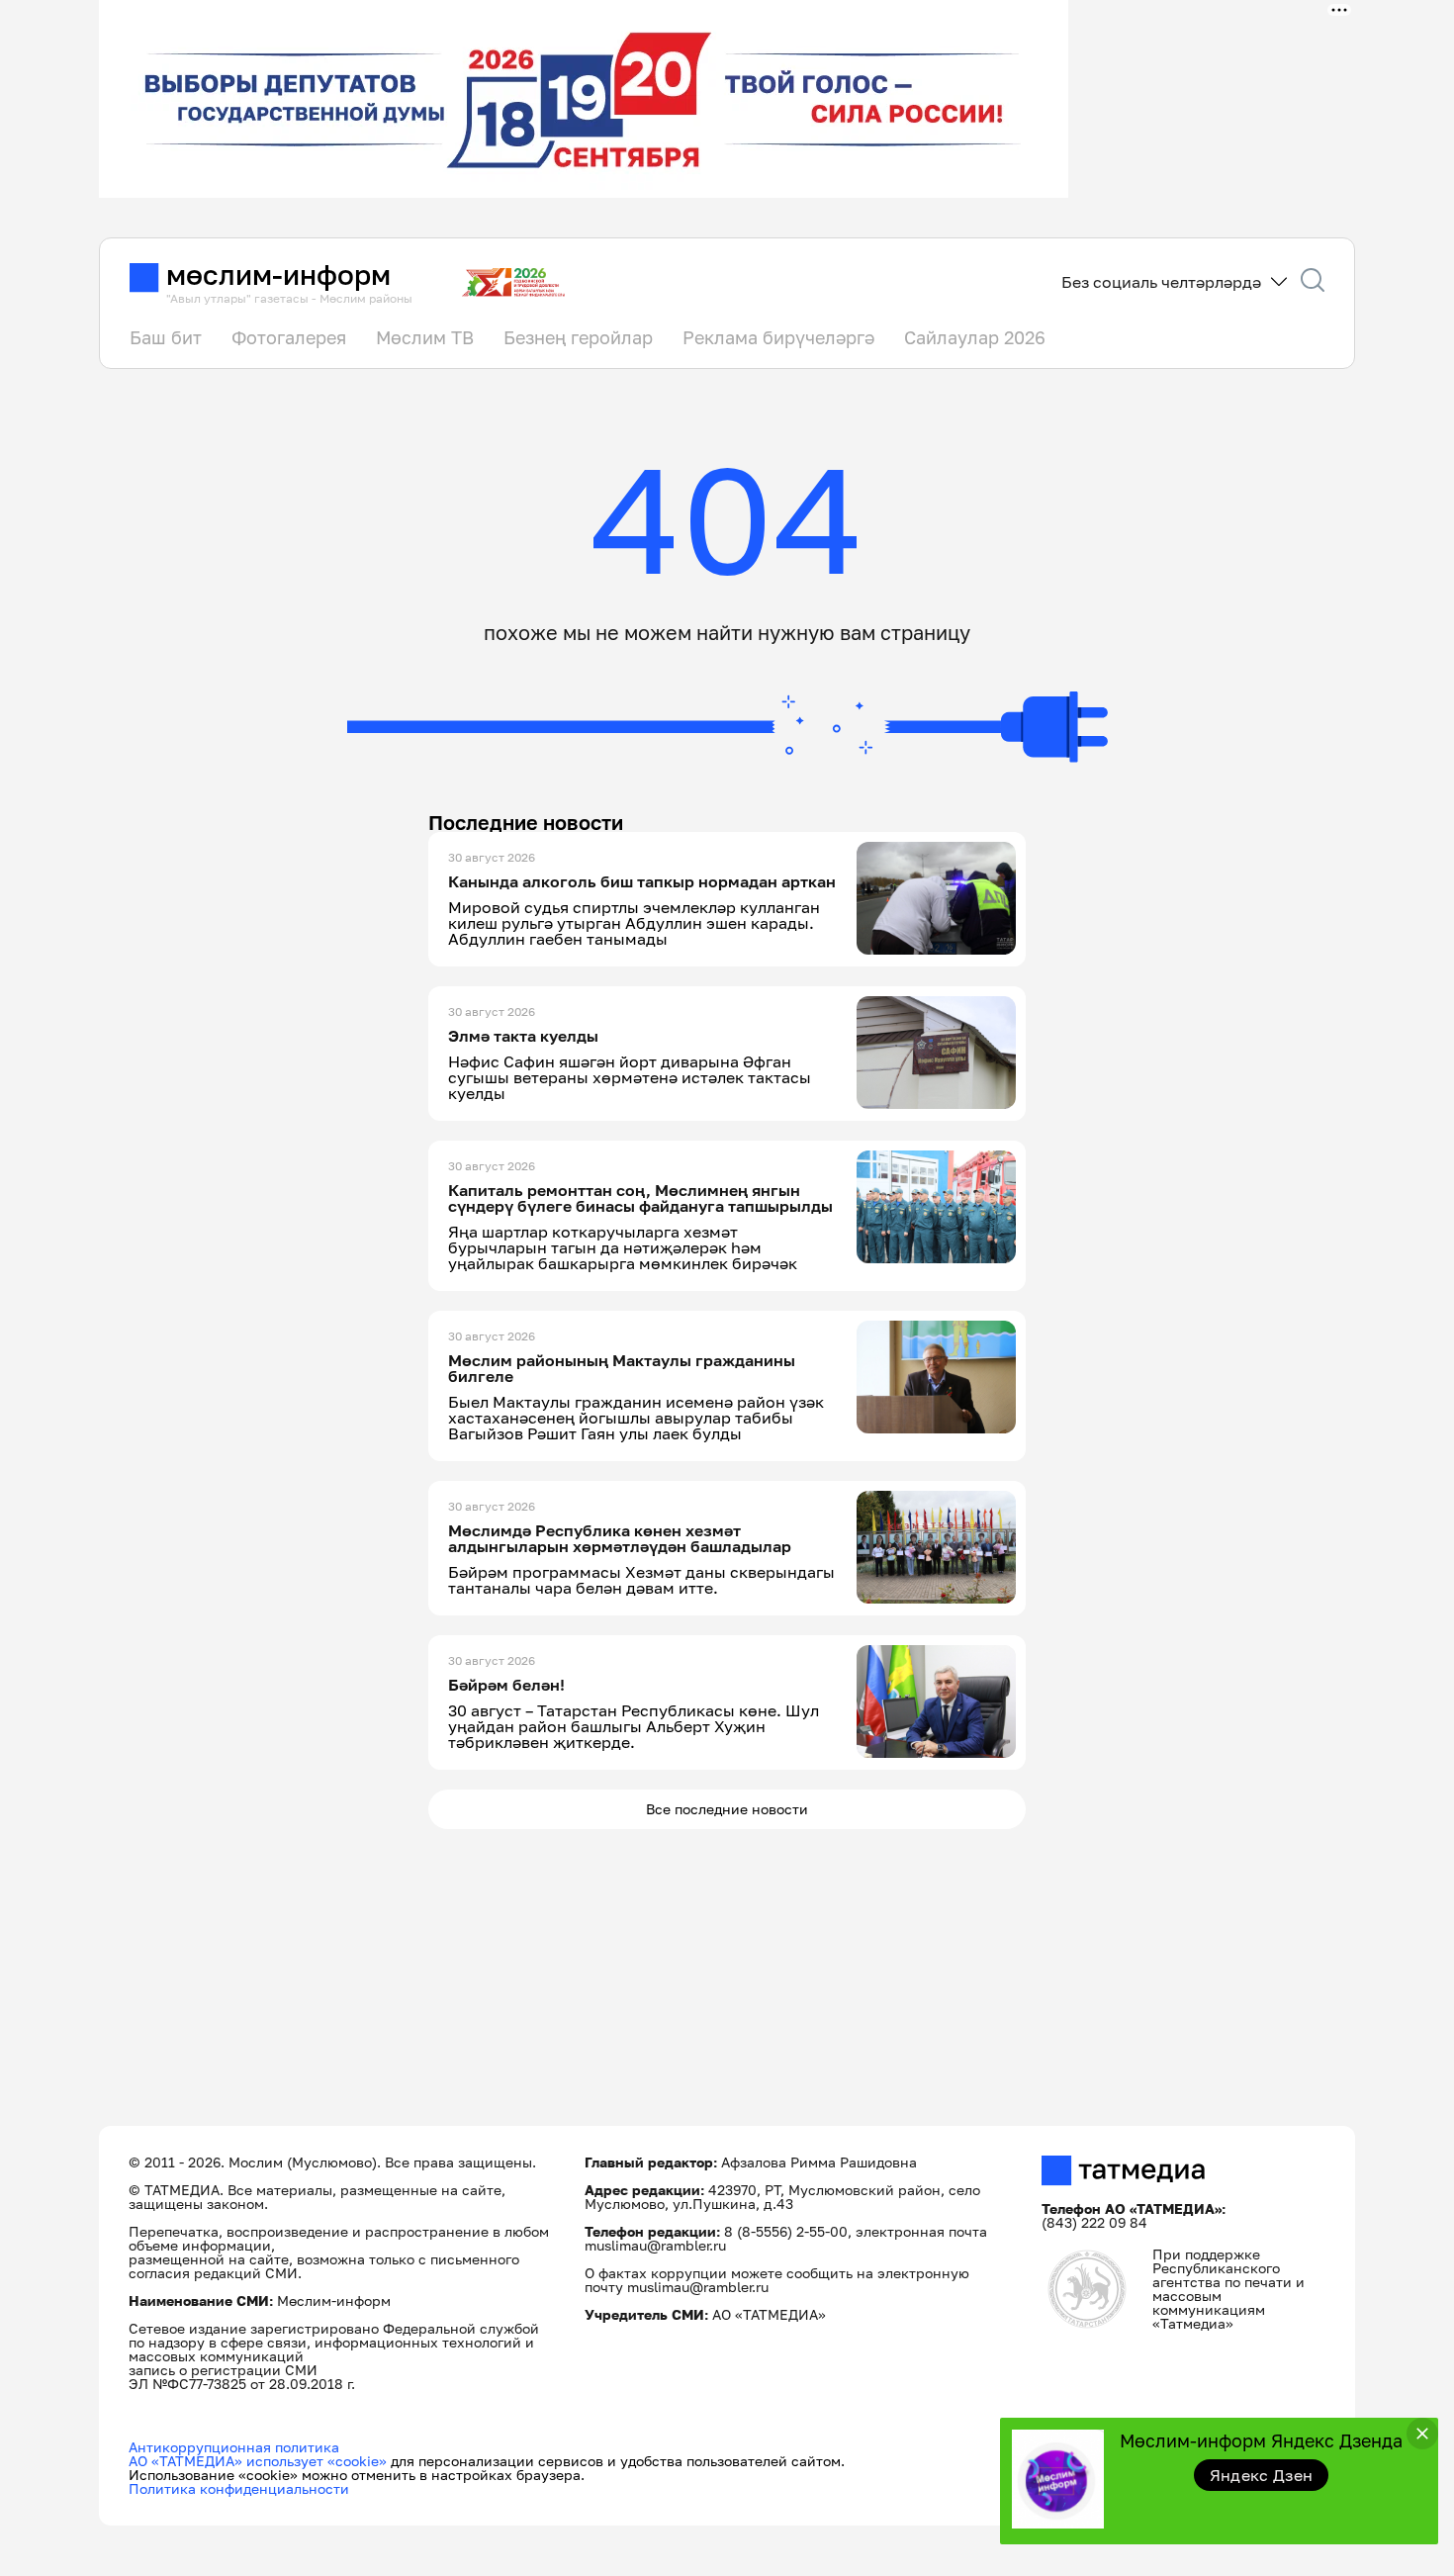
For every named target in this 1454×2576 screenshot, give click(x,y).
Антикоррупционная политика (234, 2447)
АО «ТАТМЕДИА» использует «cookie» (258, 2461)
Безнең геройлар (578, 337)
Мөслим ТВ (425, 337)
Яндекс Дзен (1262, 2475)
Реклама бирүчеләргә (778, 337)
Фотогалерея (289, 337)
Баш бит (166, 337)
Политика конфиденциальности (239, 2488)
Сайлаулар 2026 (975, 337)
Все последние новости (727, 1809)
